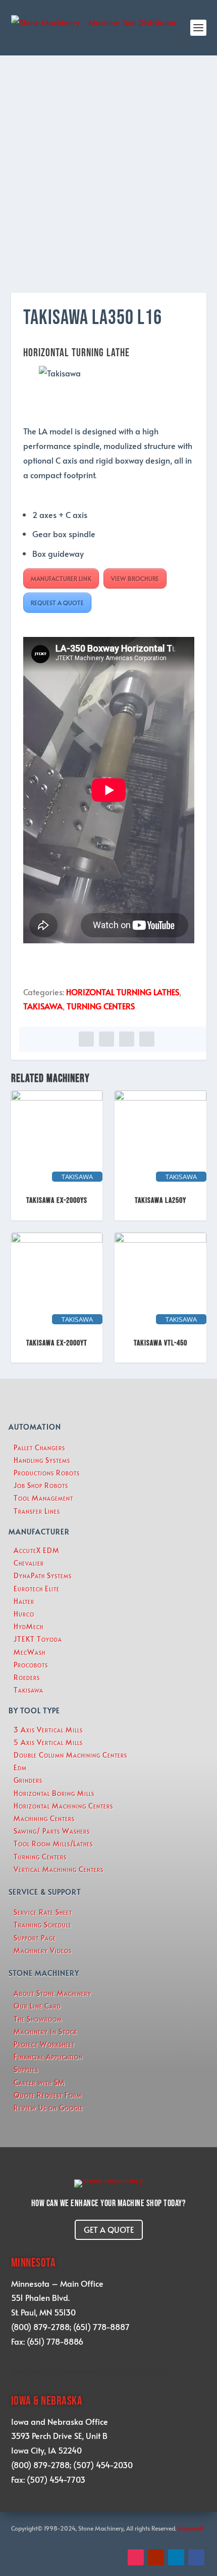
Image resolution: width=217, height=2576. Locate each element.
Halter (24, 1601)
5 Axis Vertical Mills (48, 1742)
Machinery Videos (43, 1950)
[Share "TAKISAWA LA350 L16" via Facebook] (86, 1039)
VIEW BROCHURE (135, 578)
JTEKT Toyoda (38, 1639)
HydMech (29, 1626)
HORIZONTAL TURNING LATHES (123, 992)
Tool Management (43, 1498)
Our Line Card (37, 2006)
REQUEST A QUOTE (57, 603)
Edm (20, 1767)
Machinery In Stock (45, 2032)
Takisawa (29, 1690)
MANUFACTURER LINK (61, 578)
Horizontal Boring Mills (54, 1793)
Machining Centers (44, 1818)
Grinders (28, 1780)
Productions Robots (47, 1473)
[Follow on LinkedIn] (176, 2557)
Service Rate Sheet (43, 1912)
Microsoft (191, 2528)
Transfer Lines (37, 1511)
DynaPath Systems (43, 1575)
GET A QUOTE (109, 2229)
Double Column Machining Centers (70, 1755)
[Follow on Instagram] (136, 2557)
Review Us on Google (48, 2108)
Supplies (26, 2069)
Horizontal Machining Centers (63, 1806)
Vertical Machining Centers (59, 1869)
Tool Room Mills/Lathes (53, 1844)
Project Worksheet (44, 2044)
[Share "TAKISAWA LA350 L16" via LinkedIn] (127, 1039)
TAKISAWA (43, 1006)
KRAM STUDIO (143, 2371)
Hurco (24, 1614)
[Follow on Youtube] (156, 2557)
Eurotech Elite (37, 1589)
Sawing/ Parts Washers (52, 1831)
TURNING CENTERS (101, 1006)
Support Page (35, 1938)
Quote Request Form (48, 2095)
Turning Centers (40, 1857)
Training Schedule (43, 1925)
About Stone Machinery (52, 1993)
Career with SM (39, 2082)
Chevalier (29, 1563)
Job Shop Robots (41, 1485)
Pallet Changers (39, 1447)
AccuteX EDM (37, 1550)
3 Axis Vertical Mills (48, 1730)
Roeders (27, 1677)
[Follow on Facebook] (196, 2557)
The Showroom (38, 2019)
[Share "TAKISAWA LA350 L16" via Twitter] (106, 1039)
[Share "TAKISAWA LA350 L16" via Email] (147, 1039)
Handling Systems (42, 1460)
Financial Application (48, 2057)
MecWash (30, 1652)
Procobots (31, 1665)
